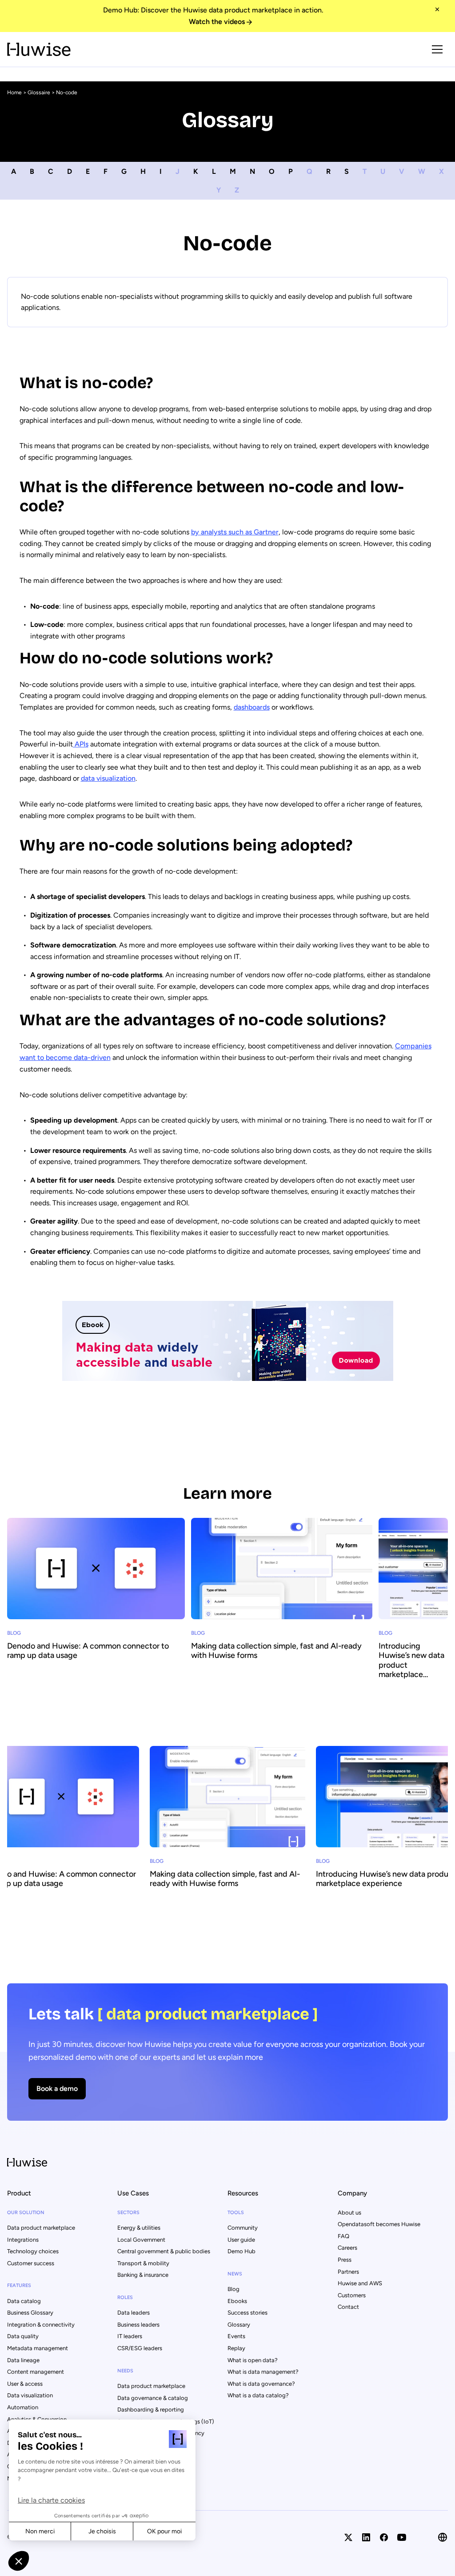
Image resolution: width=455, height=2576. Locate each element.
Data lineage (23, 2360)
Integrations (23, 2240)
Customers (352, 2295)
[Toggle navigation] (437, 49)
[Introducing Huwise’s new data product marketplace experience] (413, 1621)
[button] (19, 2561)
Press (345, 2260)
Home (14, 92)
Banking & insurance (143, 2275)
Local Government (141, 2240)
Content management (36, 2372)
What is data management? (263, 2372)
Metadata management (38, 2348)
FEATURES (19, 2285)
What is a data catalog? (258, 2395)
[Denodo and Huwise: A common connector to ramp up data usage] (96, 1612)
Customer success (31, 2263)
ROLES (125, 2297)
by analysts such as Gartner (235, 532)
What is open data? (253, 2360)
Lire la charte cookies (51, 2500)
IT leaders (130, 2336)
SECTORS (128, 2213)
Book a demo (57, 2088)
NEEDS (125, 2371)
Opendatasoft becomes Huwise (379, 2224)
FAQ (343, 2236)
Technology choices (33, 2251)
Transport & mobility (143, 2263)
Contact (348, 2307)
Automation (23, 2407)
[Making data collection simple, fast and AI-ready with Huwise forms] (282, 1612)
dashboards (252, 707)
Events (236, 2336)
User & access (25, 2384)
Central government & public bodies (164, 2251)
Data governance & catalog (153, 2398)
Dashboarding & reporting (151, 2409)
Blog (233, 2289)
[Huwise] (39, 49)
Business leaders (138, 2325)
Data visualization (30, 2395)
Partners (348, 2272)
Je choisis (102, 2531)
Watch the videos (217, 22)
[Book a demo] (227, 2052)
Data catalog (24, 2301)
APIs (81, 744)
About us (349, 2213)
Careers (347, 2248)
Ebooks (237, 2301)
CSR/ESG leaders (140, 2348)
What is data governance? (261, 2384)
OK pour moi (164, 2531)
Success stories (247, 2313)
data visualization (108, 778)
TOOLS (236, 2213)
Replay (236, 2348)
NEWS (235, 2274)
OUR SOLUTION (26, 2213)
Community (243, 2228)
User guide (241, 2240)
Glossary (239, 2325)
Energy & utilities (139, 2228)
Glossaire (39, 92)
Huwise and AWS (360, 2283)
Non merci (40, 2531)
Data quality (23, 2336)
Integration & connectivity (41, 2325)
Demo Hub (241, 2251)
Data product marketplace (41, 2228)
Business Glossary (30, 2313)
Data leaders (134, 2313)
